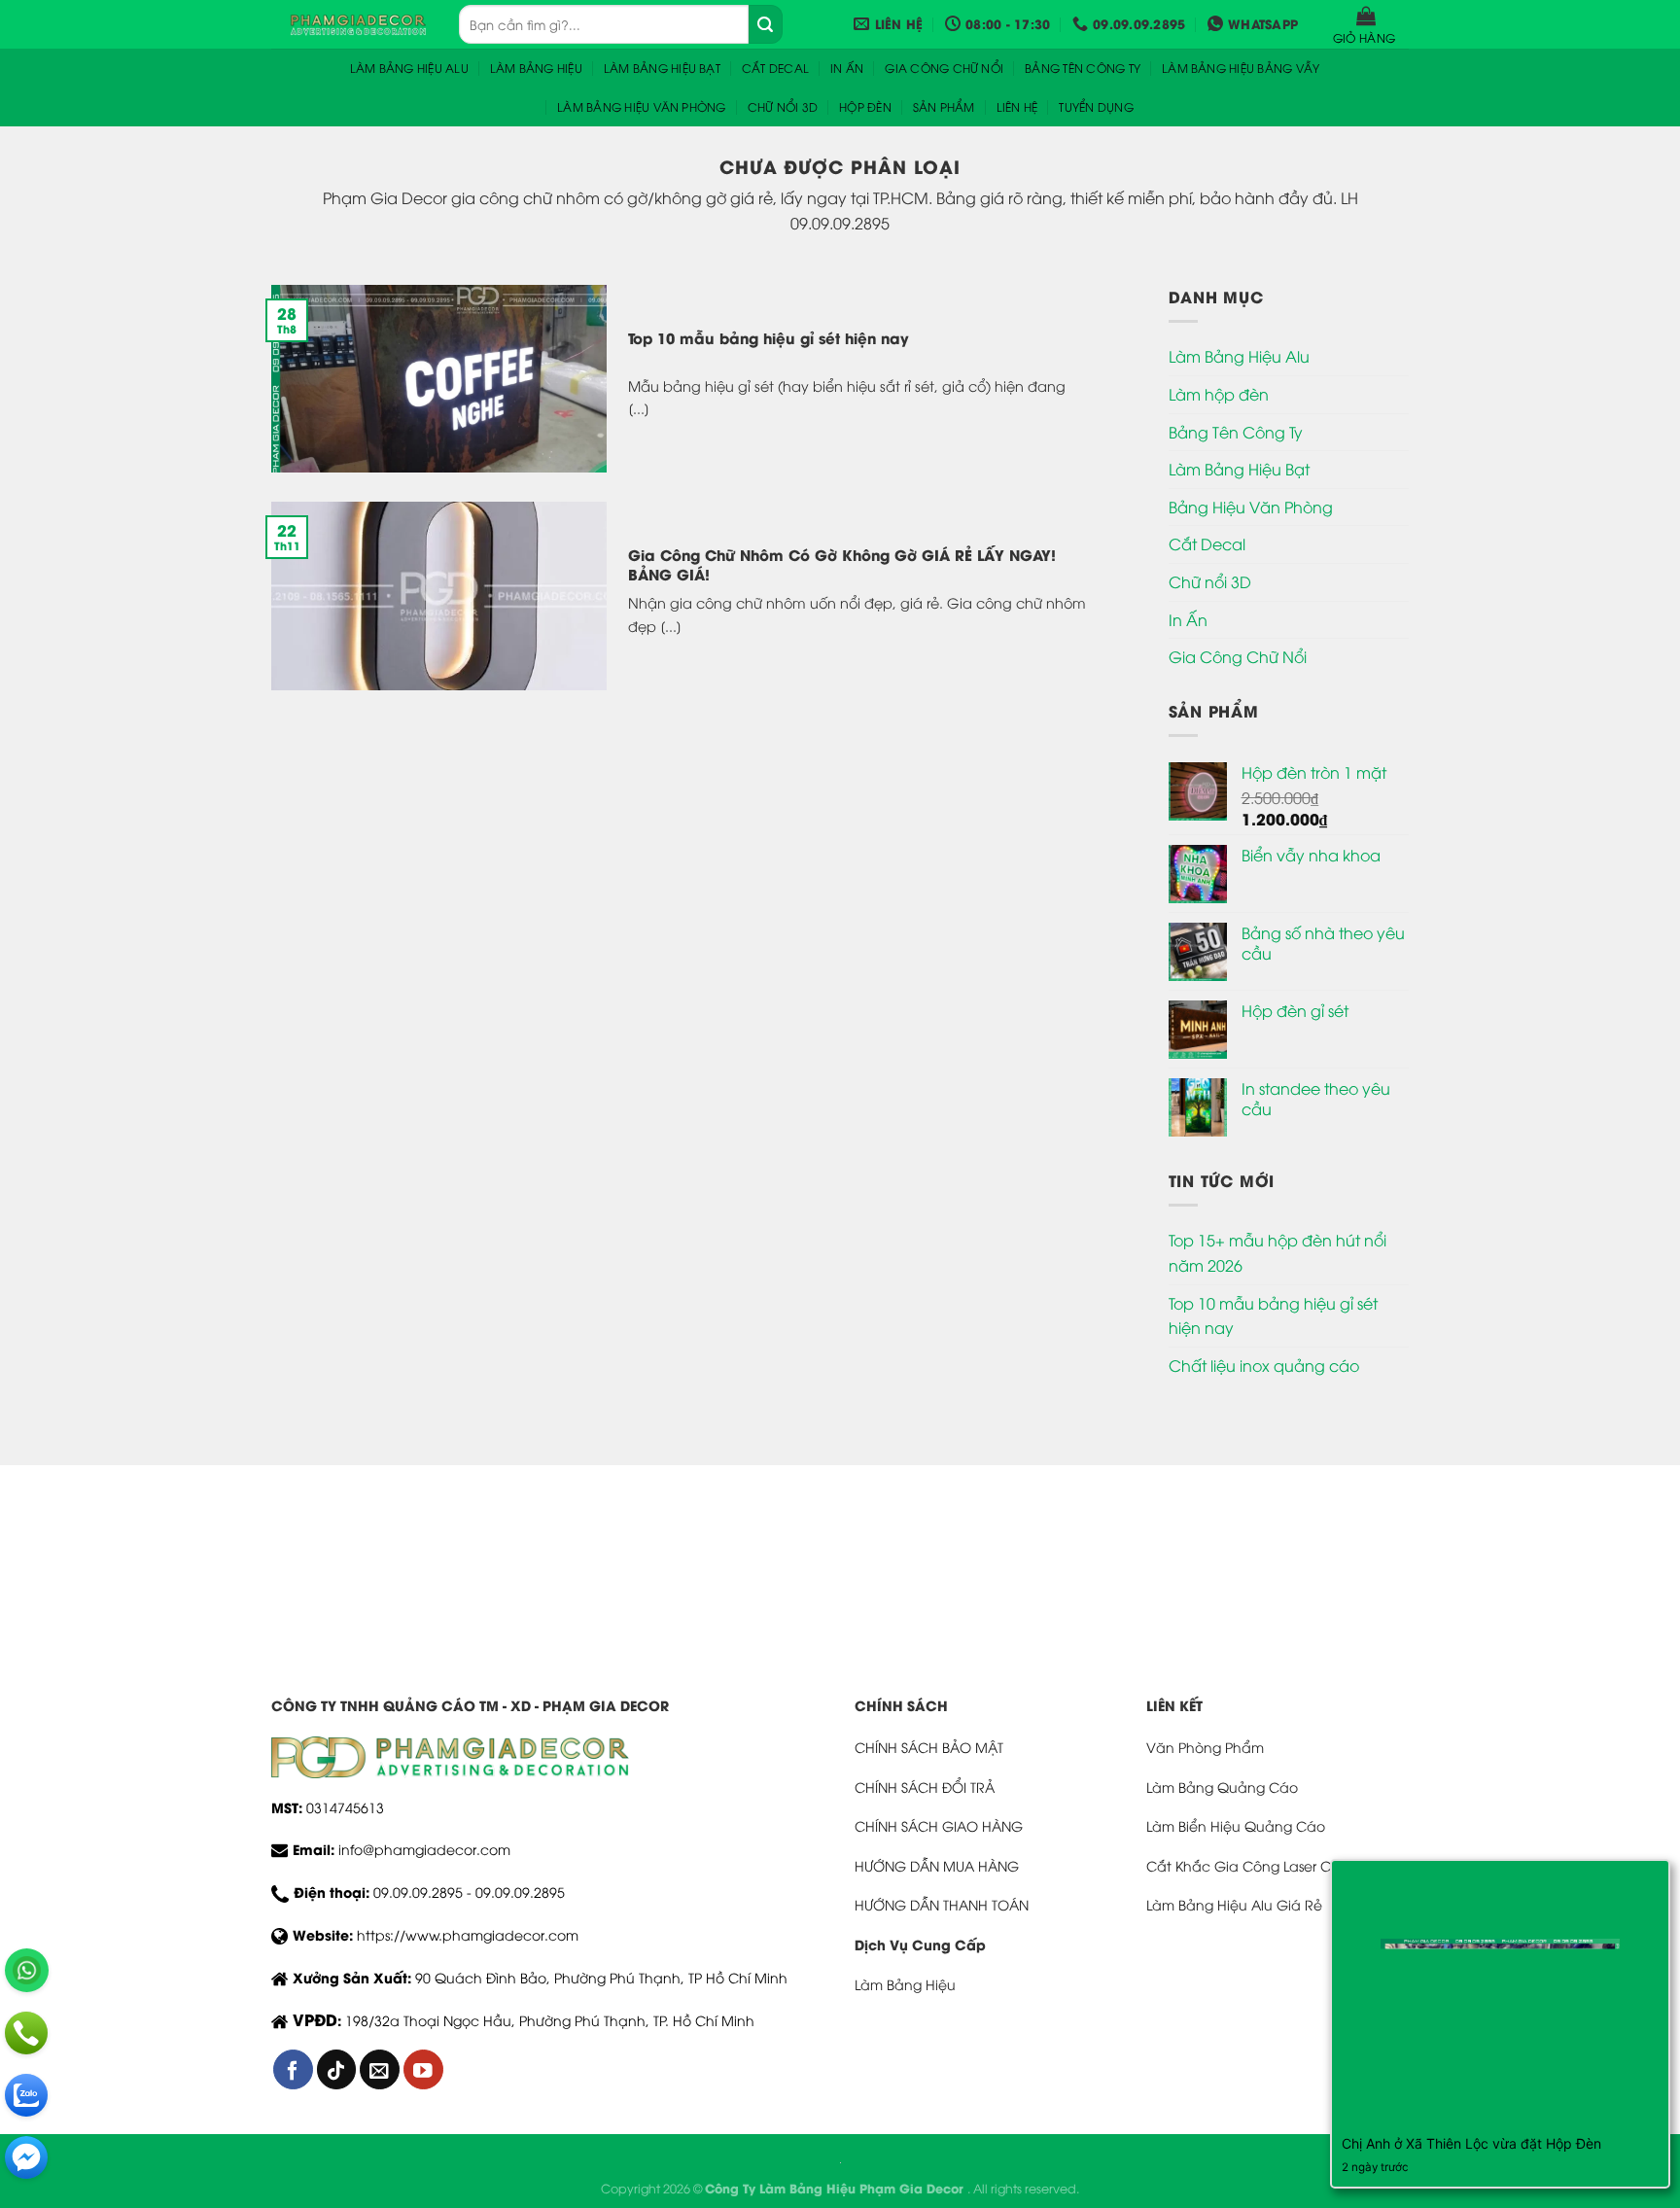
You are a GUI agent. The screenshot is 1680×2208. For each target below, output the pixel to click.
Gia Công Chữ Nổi (944, 68)
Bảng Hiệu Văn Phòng (1251, 507)
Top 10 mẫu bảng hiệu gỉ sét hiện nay (769, 338)
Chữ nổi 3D (783, 106)
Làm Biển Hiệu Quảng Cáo (1236, 1825)
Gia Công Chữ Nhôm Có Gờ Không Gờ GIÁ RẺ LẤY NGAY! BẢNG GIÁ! (842, 564)
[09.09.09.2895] (26, 2033)
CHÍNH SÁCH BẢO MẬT (929, 1747)
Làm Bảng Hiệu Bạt (662, 68)
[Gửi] (765, 24)
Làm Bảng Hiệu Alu (1239, 356)
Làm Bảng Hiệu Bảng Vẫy (1241, 68)
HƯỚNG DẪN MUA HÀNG (937, 1865)
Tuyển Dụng (1096, 106)
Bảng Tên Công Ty (1083, 68)
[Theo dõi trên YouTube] (423, 2069)
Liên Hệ (1017, 106)
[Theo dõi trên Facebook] (293, 2069)
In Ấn (847, 68)
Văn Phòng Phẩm (1205, 1747)
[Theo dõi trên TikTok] (337, 2069)
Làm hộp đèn (1219, 394)
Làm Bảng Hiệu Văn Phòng (642, 106)
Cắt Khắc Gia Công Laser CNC (1249, 1865)
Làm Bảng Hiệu (536, 68)
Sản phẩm (944, 106)
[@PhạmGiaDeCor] (26, 2157)
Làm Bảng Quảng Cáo (1222, 1787)
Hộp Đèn (865, 106)
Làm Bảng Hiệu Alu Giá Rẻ (1234, 1904)
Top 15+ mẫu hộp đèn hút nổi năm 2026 (1277, 1252)
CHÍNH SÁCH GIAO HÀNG (939, 1825)
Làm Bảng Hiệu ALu (409, 68)
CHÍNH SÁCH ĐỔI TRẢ (925, 1787)
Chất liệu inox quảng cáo (1264, 1365)
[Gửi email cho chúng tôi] (380, 2069)
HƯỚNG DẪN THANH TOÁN (942, 1904)
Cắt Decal (775, 68)
